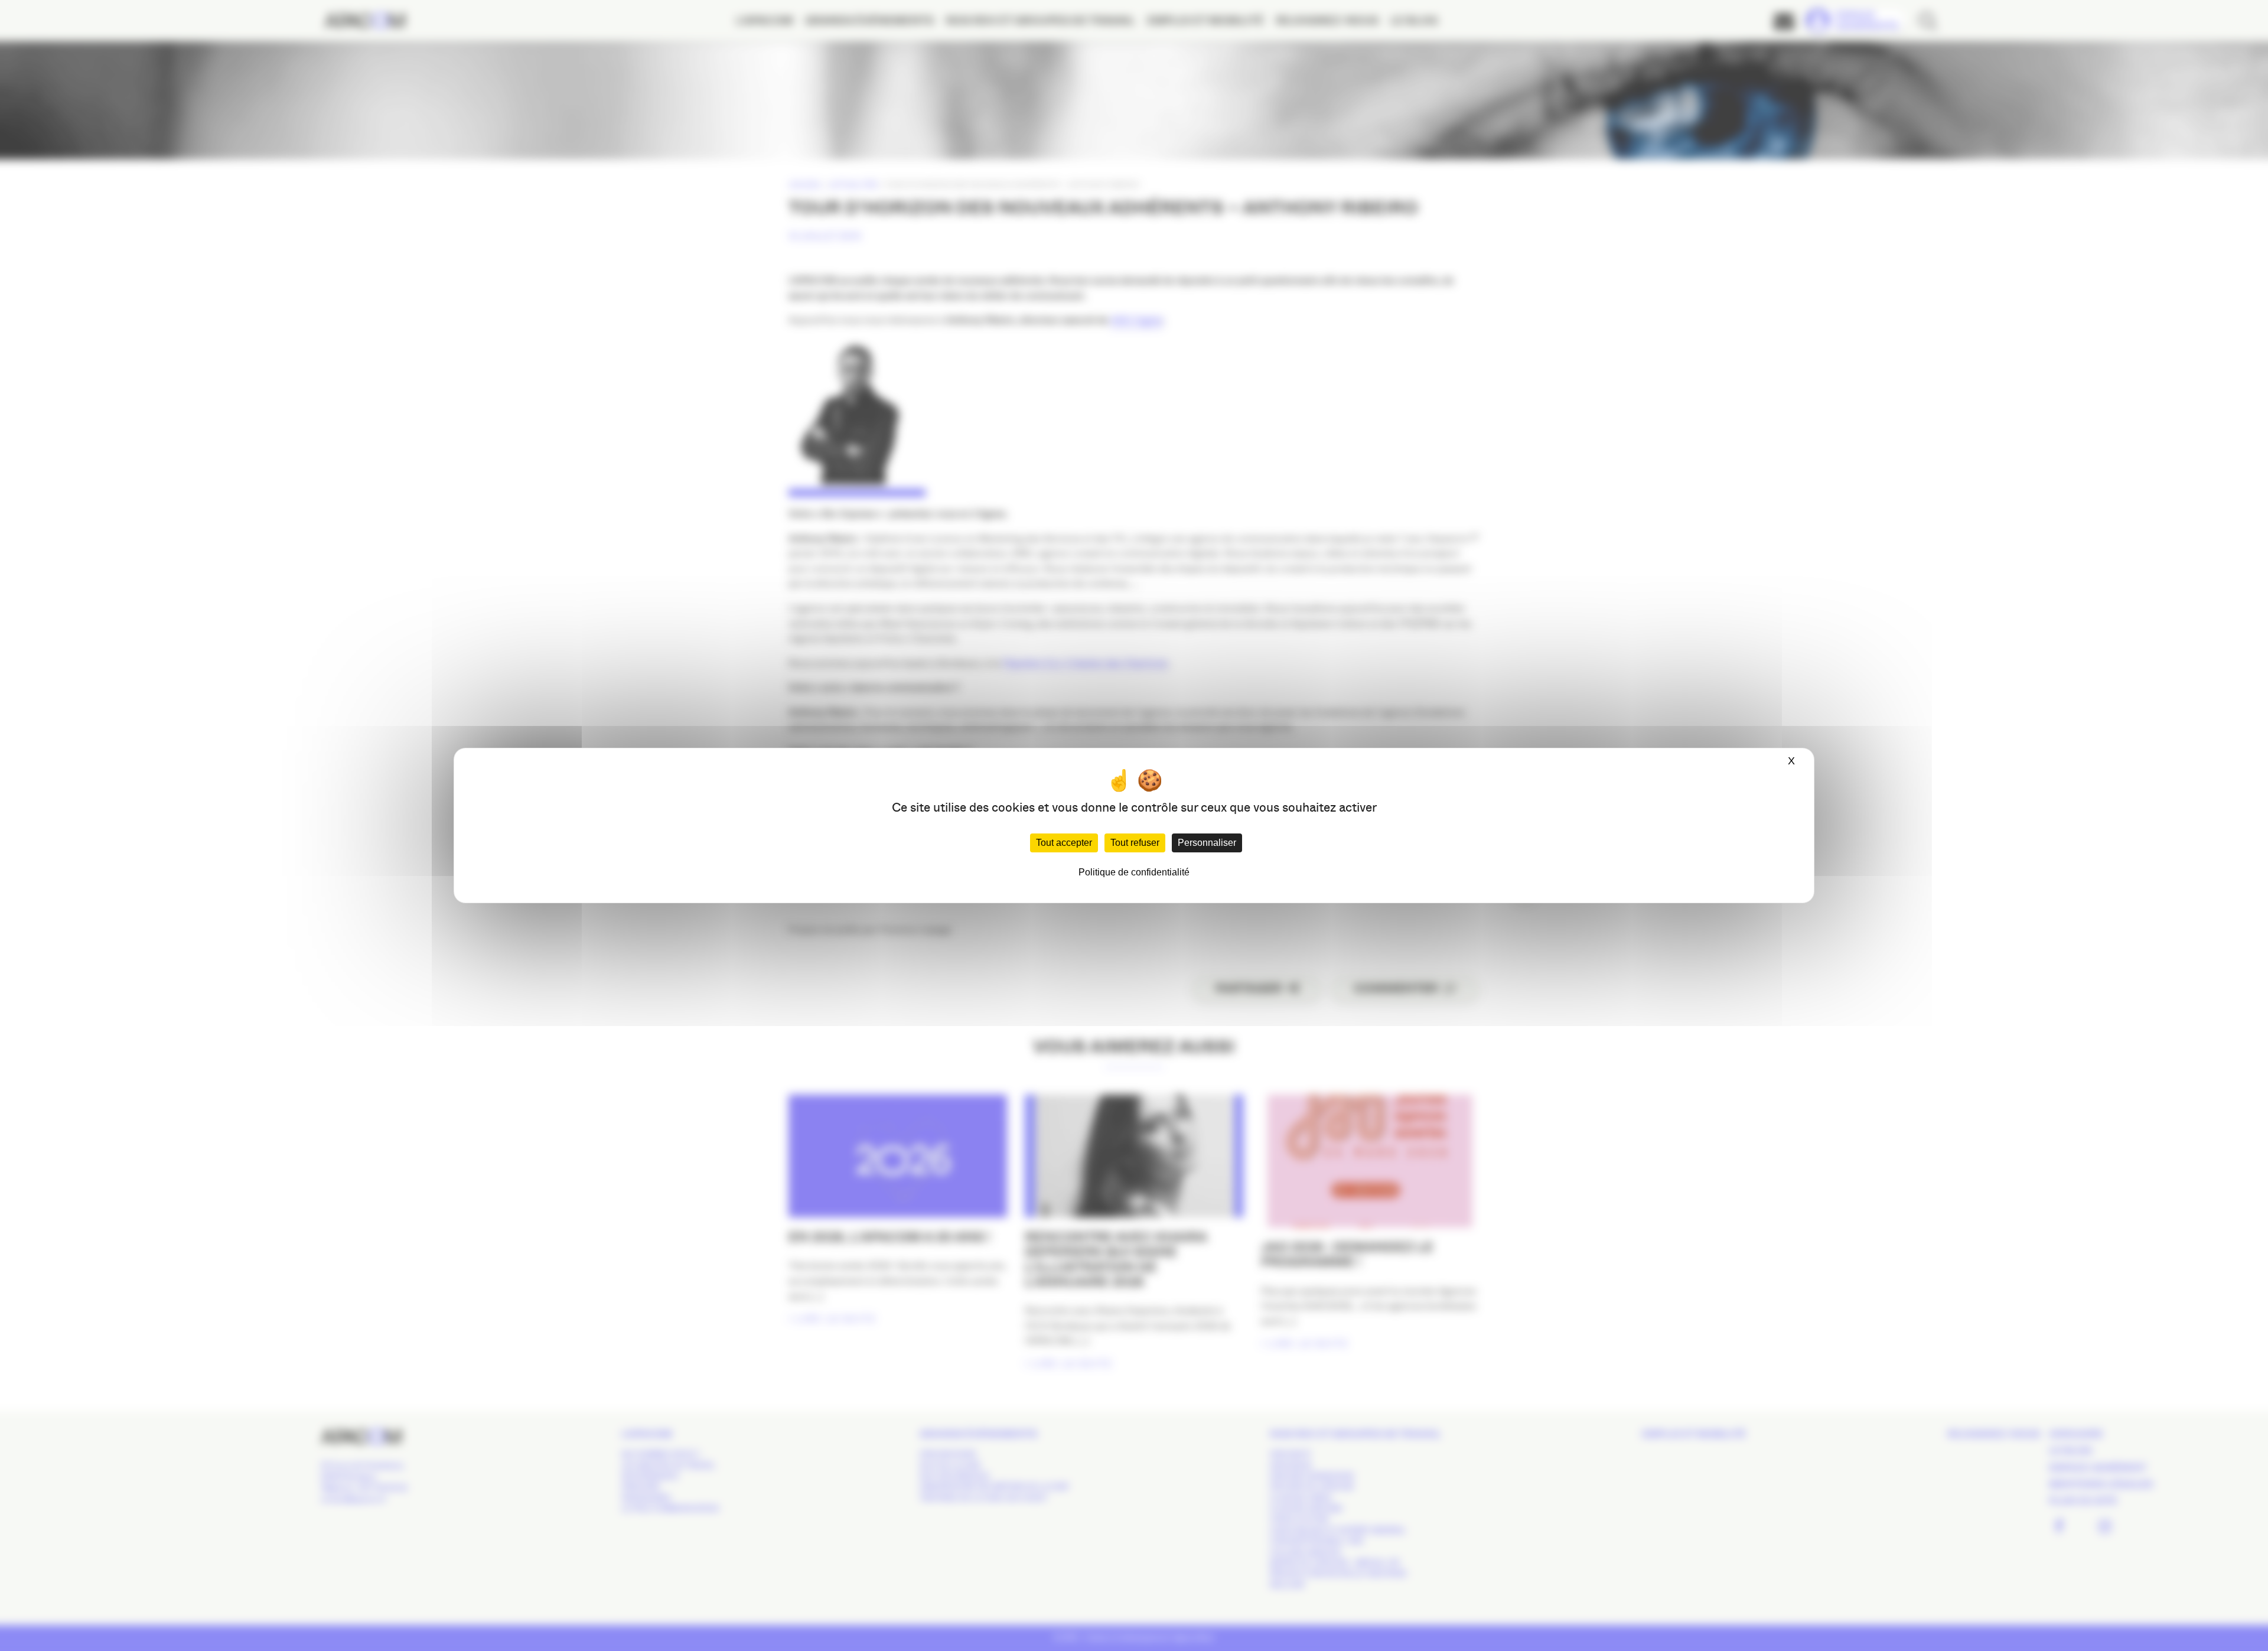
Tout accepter (1064, 843)
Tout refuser (1135, 843)
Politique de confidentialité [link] (1134, 872)
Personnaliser (1207, 843)
